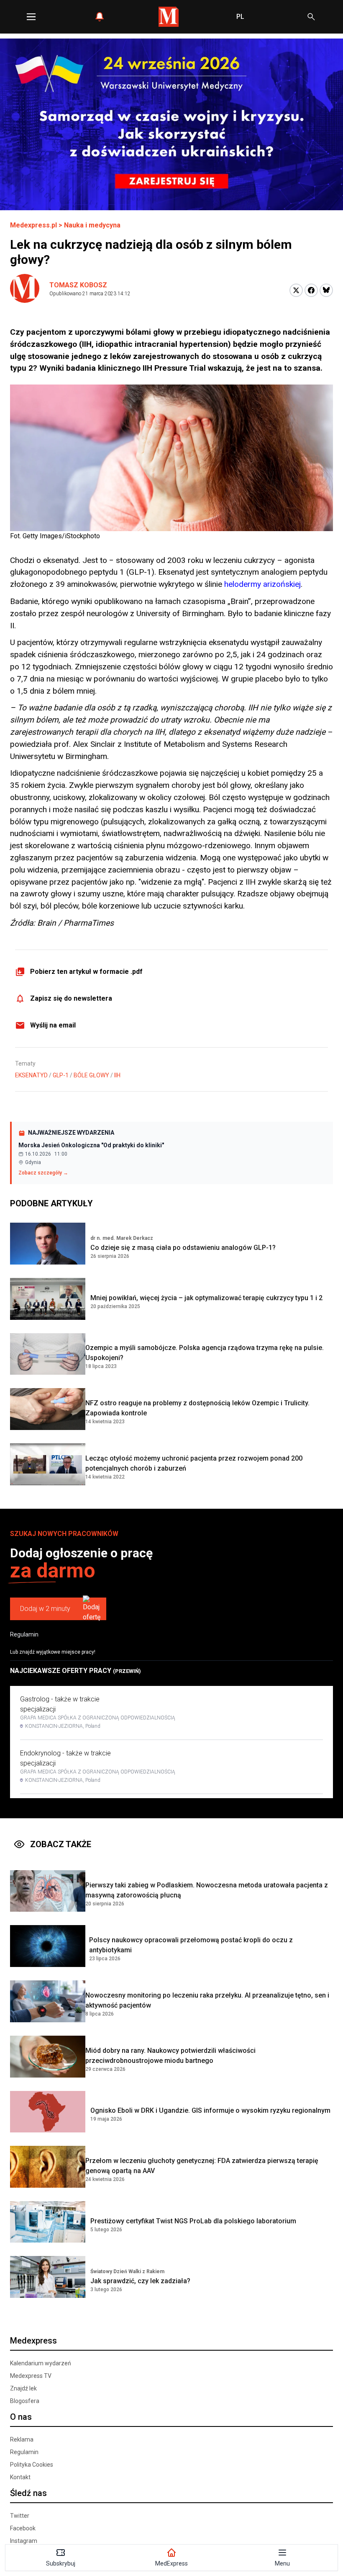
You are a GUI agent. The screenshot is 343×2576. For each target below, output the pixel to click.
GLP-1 (61, 1075)
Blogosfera (25, 2401)
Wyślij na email (53, 1025)
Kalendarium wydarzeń (41, 2363)
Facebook (23, 2528)
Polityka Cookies (32, 2465)
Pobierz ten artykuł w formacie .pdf (86, 972)
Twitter (20, 2516)
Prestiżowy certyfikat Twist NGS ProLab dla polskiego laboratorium (193, 2221)
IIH (117, 1075)
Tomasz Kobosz (78, 285)
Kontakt (20, 2477)
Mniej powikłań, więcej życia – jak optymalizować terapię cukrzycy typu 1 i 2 (206, 1298)
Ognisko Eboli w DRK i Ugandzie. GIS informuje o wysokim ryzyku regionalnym (210, 2110)
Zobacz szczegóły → (43, 1173)
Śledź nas (28, 2493)
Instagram (24, 2541)
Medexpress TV (31, 2376)
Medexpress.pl (33, 225)
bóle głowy (91, 1075)
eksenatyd (31, 1075)
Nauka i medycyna (92, 225)
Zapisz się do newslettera (71, 998)
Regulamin (24, 1634)
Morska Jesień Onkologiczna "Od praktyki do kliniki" (91, 1145)
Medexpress (33, 2341)
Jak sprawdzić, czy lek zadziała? (140, 2281)
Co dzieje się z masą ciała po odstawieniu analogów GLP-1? (183, 1248)
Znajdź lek (23, 2388)
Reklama (22, 2439)
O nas (21, 2417)
